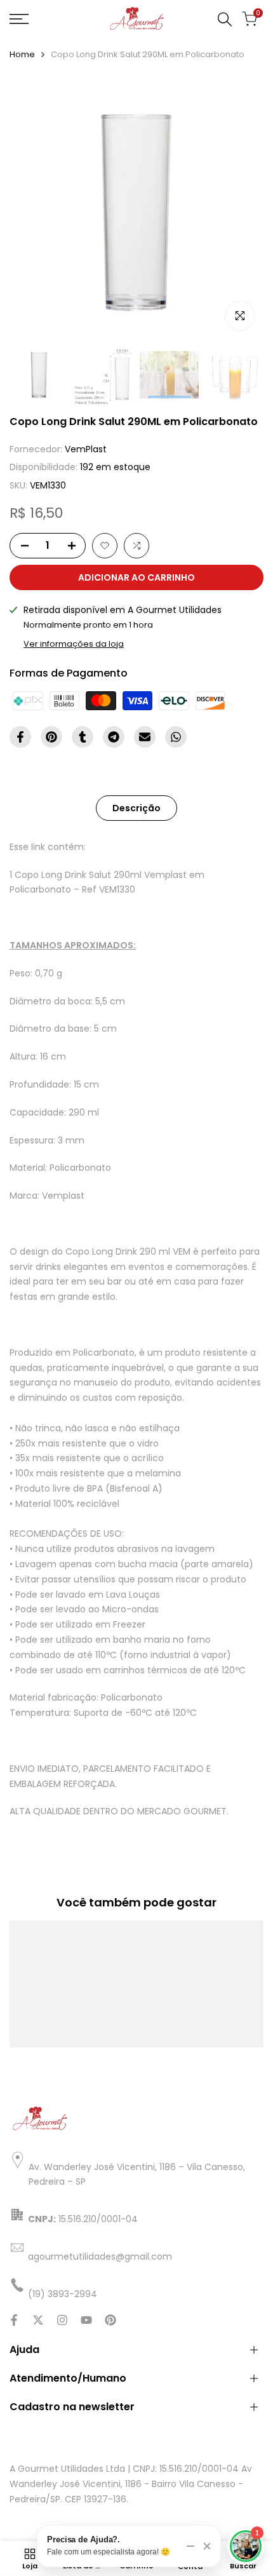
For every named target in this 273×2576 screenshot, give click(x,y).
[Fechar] (207, 2546)
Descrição (136, 808)
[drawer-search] (225, 19)
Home (22, 54)
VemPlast (86, 449)
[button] (105, 546)
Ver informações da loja (74, 644)
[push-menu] (19, 19)
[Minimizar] (190, 2546)
